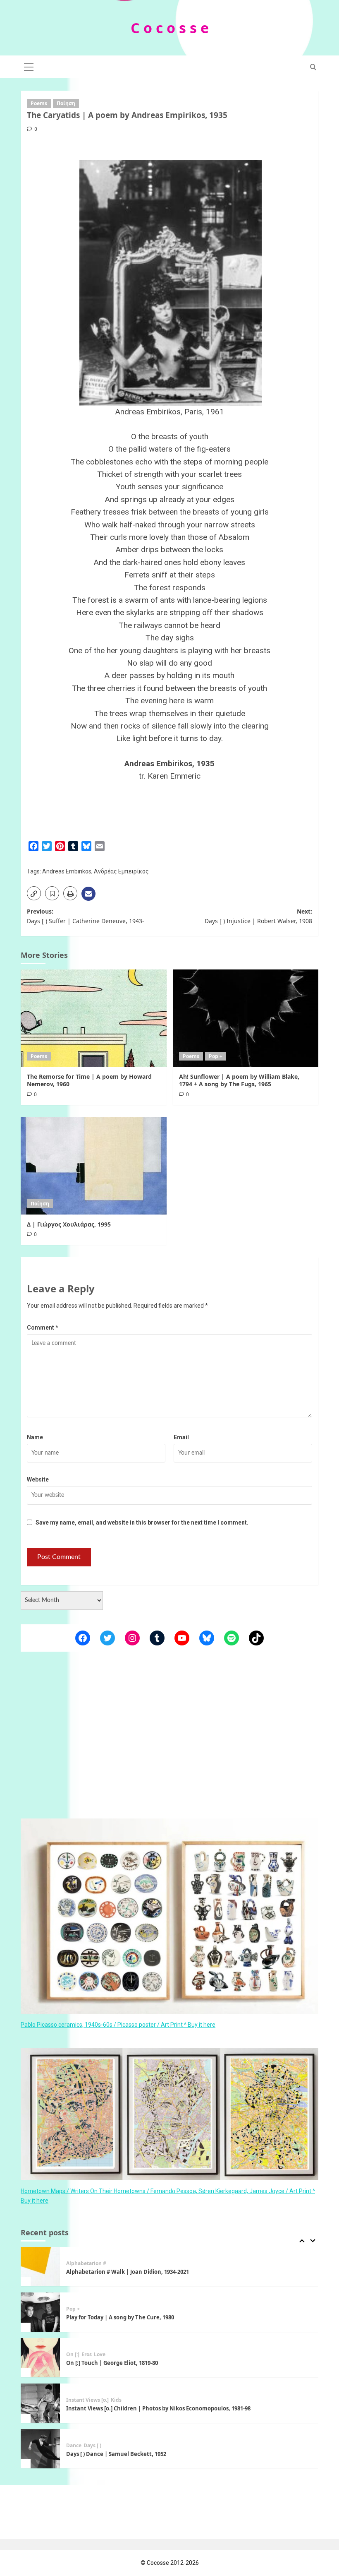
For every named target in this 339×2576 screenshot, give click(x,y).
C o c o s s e (170, 28)
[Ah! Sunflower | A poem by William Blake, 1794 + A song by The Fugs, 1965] (246, 1018)
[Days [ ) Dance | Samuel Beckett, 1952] (40, 2405)
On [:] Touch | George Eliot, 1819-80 (112, 2319)
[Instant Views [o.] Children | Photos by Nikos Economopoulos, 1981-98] (40, 2360)
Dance (74, 2402)
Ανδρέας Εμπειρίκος (121, 871)
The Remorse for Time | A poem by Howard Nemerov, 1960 (89, 1080)
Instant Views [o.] (87, 2357)
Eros (87, 2311)
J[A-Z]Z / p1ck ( (84, 2448)
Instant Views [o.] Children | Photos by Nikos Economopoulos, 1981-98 (158, 2365)
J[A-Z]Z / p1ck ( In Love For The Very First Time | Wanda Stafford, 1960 (157, 2456)
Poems (39, 103)
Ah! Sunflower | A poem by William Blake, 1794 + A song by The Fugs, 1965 (239, 1080)
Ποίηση (66, 103)
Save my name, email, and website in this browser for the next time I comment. (142, 1523)
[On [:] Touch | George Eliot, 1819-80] (40, 2314)
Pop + (216, 1056)
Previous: (86, 916)
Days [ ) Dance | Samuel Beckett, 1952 (116, 2410)
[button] (29, 66)
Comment (43, 1328)
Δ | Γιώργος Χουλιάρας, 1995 (69, 1224)
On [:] (73, 2311)
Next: (258, 916)
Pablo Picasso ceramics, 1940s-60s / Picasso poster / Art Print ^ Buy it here (118, 2025)
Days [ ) (92, 2402)
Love (100, 2311)
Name (35, 1437)
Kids (116, 2357)
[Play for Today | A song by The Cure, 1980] (40, 2269)
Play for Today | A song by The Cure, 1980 (120, 2274)
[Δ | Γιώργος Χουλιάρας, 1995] (94, 1166)
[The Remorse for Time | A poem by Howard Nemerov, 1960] (94, 1018)
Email (181, 1437)
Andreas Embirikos (67, 871)
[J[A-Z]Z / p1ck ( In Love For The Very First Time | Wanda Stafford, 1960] (40, 2451)
